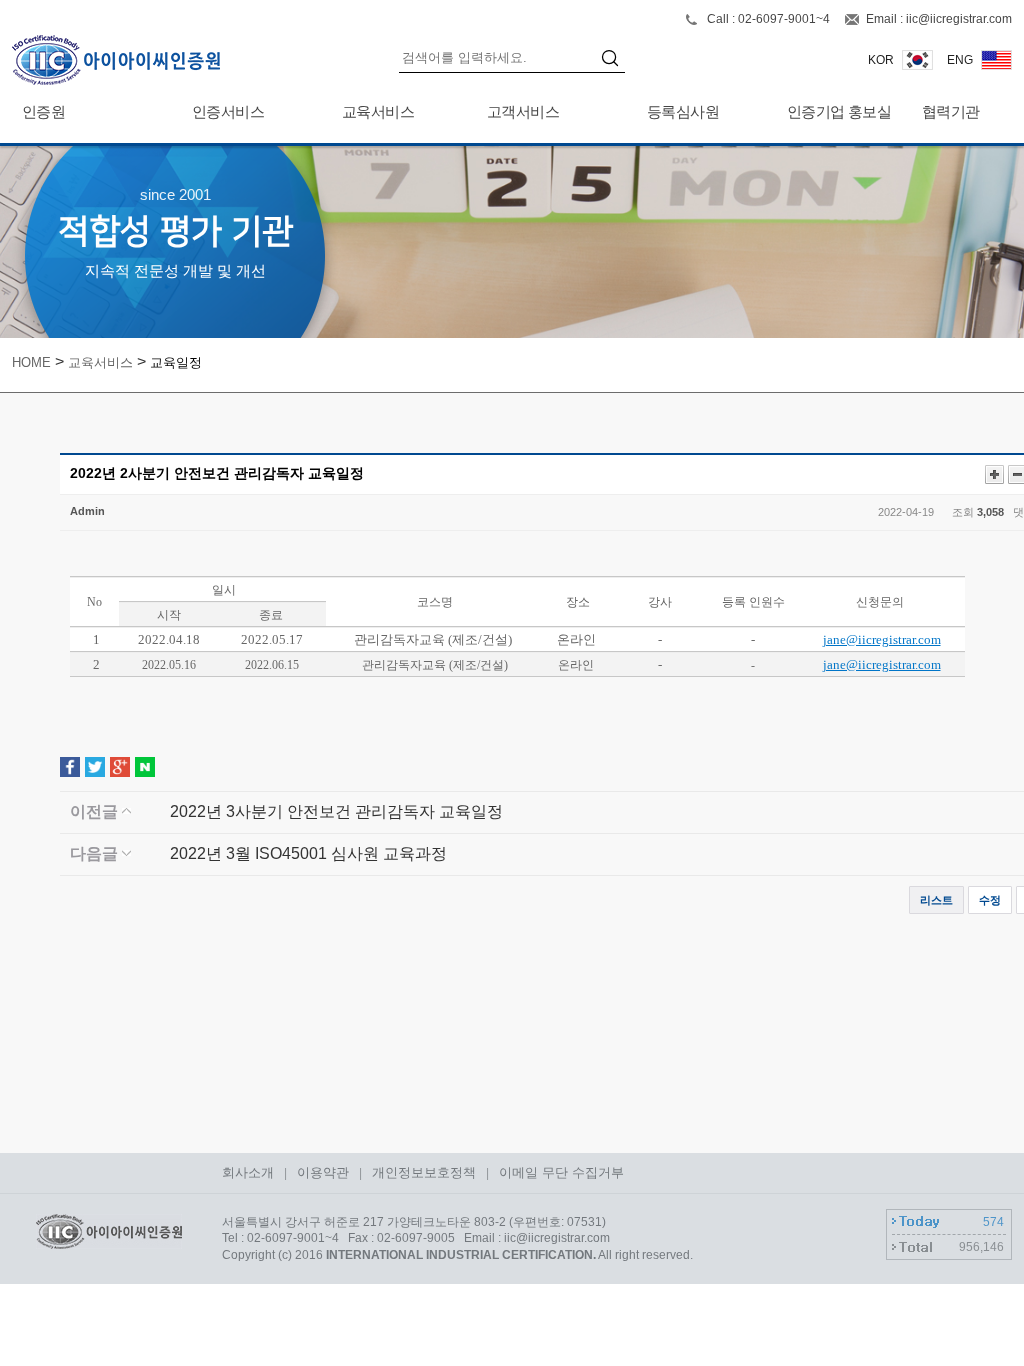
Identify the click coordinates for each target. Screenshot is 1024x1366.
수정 (990, 900)
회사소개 (248, 1172)
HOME (31, 362)
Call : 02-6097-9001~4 (770, 19)
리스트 (936, 900)
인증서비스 (228, 111)
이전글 (96, 811)
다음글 (96, 853)
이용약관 (323, 1172)
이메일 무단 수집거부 (561, 1172)
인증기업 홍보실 (839, 111)
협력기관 (951, 111)
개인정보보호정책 (424, 1172)
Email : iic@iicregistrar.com (939, 19)
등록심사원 (683, 111)
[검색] (612, 60)
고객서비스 (523, 111)
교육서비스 (378, 111)
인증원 (43, 111)
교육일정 (176, 362)
